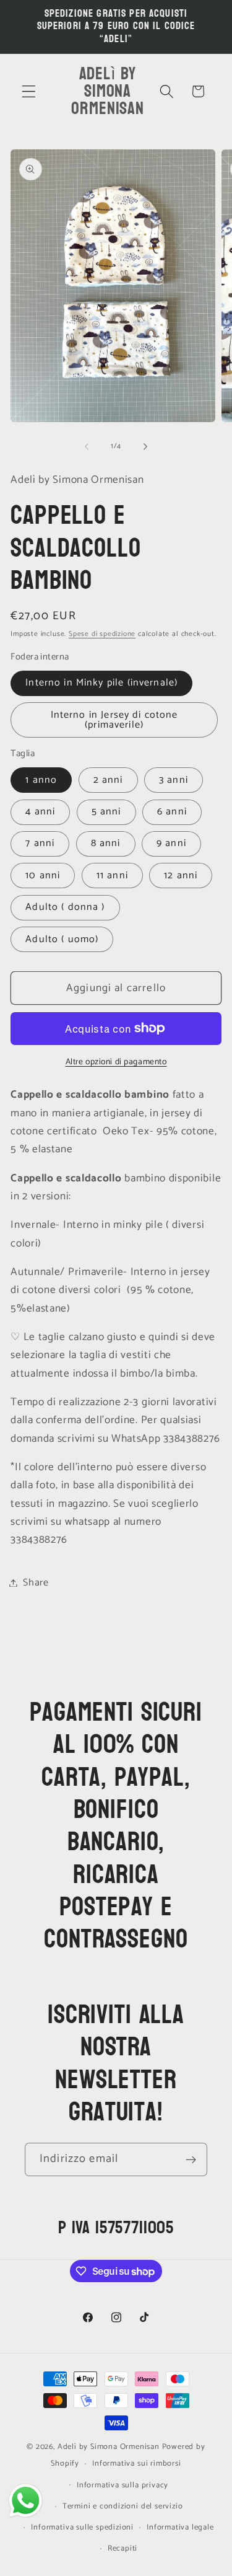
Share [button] (36, 1583)
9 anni (171, 843)
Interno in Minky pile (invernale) (101, 683)
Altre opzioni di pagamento (116, 1062)
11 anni (112, 876)
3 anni (174, 780)
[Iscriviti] (191, 2159)
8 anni (106, 843)
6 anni (172, 812)
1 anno (41, 780)
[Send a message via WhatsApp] (26, 2501)
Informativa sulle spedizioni (82, 2527)
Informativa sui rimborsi (136, 2464)
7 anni (40, 843)
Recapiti (122, 2548)
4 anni (40, 812)
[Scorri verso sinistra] (87, 447)
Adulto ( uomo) (62, 939)
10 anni (43, 876)
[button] (29, 91)
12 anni (181, 876)
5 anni (106, 812)
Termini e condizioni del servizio (123, 2506)
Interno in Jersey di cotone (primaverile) (114, 720)
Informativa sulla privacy (122, 2485)
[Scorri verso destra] (145, 447)
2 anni (108, 780)
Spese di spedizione (102, 634)
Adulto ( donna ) (65, 907)
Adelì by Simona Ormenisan (110, 2447)
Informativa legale (180, 2527)
